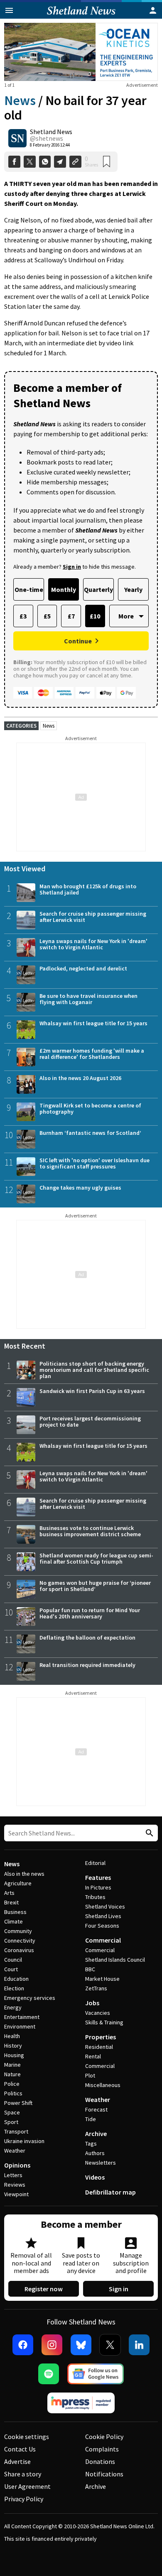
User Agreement (27, 2486)
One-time (29, 589)
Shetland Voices (105, 1906)
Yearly (133, 589)
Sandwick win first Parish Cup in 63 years (92, 1391)
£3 (23, 616)
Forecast (96, 2109)
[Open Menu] (9, 10)
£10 (95, 616)
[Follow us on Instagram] (52, 2345)
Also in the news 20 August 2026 (80, 1078)
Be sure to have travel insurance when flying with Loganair (88, 999)
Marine (12, 2065)
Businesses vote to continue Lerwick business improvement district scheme (90, 1531)
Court (11, 1969)
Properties (101, 2037)
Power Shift (18, 2103)
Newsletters (101, 2163)
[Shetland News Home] (81, 16)
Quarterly (98, 589)
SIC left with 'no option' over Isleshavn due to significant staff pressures (94, 1163)
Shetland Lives (103, 1916)
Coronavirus (19, 1950)
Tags (91, 2143)
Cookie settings (27, 2437)
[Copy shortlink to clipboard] (75, 162)
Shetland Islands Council (115, 1960)
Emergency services (30, 1998)
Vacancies (98, 2013)
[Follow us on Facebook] (23, 2345)
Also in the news (24, 1874)
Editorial (95, 1863)
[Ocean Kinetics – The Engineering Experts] (81, 52)
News (20, 100)
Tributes (95, 1897)
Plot (90, 2075)
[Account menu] (153, 10)
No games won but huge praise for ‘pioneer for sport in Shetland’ (95, 1586)
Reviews (15, 2185)
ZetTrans (96, 1988)
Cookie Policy (104, 2437)
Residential (99, 2047)
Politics (13, 2093)
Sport (11, 2122)
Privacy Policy (24, 2499)
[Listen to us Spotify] (49, 2374)
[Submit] (148, 1833)
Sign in (119, 2289)
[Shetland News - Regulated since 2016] (81, 2403)
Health (12, 2036)
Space (12, 2112)
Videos (95, 2177)
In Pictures (98, 1887)
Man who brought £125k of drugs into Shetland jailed (88, 889)
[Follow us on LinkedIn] (139, 2345)
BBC (90, 1969)
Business (15, 1912)
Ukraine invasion (24, 2141)
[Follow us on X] (110, 2345)
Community (18, 1931)
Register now (44, 2289)
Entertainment (22, 2017)
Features (98, 1877)
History (13, 2046)
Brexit (11, 1902)
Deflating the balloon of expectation (87, 1637)
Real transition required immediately (87, 1665)
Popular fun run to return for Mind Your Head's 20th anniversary (90, 1613)
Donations (100, 2461)
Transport (16, 2131)
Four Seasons (102, 1926)
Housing (14, 2055)
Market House (102, 1979)
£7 (71, 616)
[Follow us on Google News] (96, 2374)
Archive (96, 2134)
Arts (9, 1893)
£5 (47, 616)
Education (16, 1979)
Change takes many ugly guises (80, 1188)
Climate (13, 1921)
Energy (13, 2007)
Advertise (17, 2461)
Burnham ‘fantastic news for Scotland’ (90, 1133)
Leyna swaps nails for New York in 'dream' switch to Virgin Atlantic (93, 944)
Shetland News (51, 132)
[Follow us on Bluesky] (81, 2345)
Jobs (92, 2003)
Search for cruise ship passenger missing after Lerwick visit (93, 917)
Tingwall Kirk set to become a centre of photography (90, 1108)
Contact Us (20, 2449)
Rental (93, 2056)
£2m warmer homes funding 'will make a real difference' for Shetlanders (92, 1054)
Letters (13, 2175)
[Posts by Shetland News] (17, 138)
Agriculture (18, 1883)
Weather (15, 2151)
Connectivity (20, 1941)
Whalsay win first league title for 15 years (93, 1023)
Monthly (64, 589)
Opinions (17, 2165)
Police (12, 2084)
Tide (91, 2119)
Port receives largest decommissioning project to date (90, 1421)
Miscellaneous (103, 2085)
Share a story (23, 2474)
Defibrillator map (110, 2192)
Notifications (104, 2474)
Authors (95, 2153)
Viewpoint (16, 2194)
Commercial (103, 1940)
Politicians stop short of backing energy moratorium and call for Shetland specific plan (94, 1370)
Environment (20, 2026)
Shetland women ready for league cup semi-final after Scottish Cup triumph (96, 1558)
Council (13, 1960)
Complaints (102, 2449)
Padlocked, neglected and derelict (83, 968)
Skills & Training (104, 2022)
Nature (12, 2074)
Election (14, 1988)
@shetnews (47, 138)
